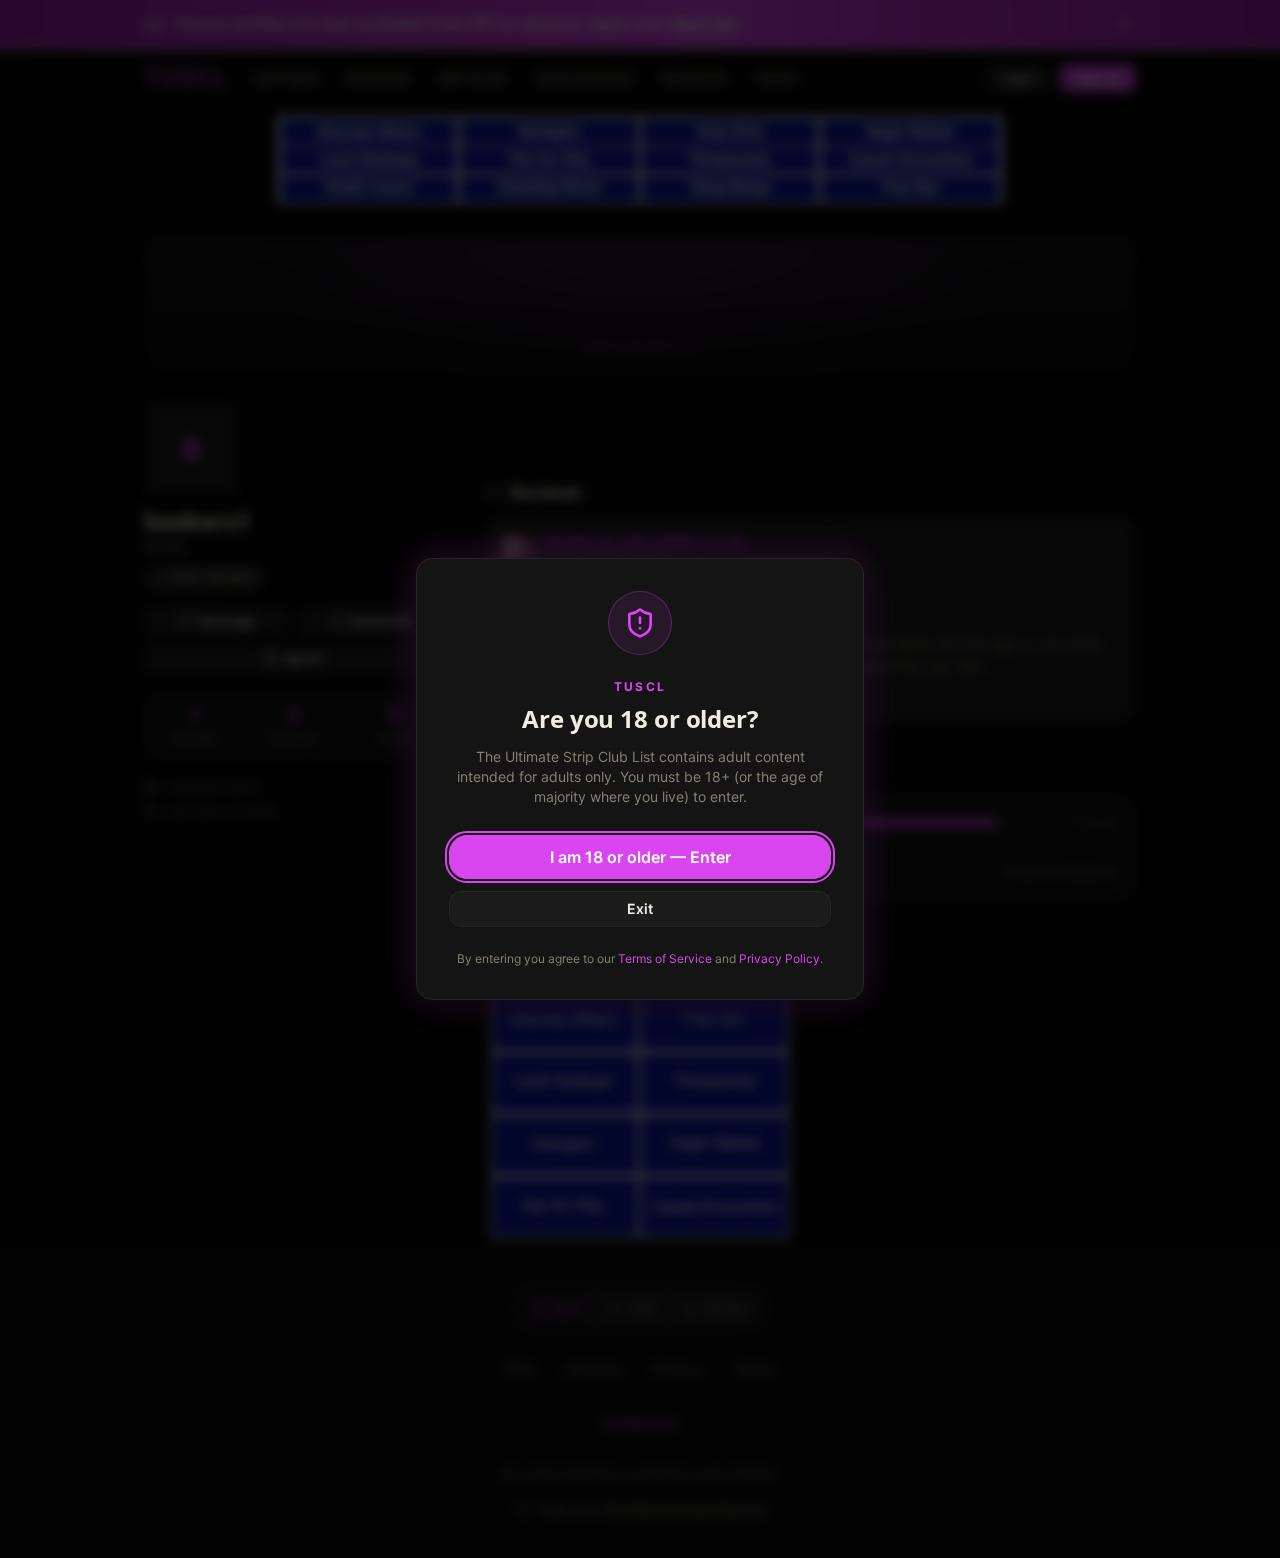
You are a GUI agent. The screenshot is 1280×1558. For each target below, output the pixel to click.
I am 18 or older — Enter (640, 857)
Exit (640, 908)
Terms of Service (665, 958)
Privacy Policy (779, 958)
